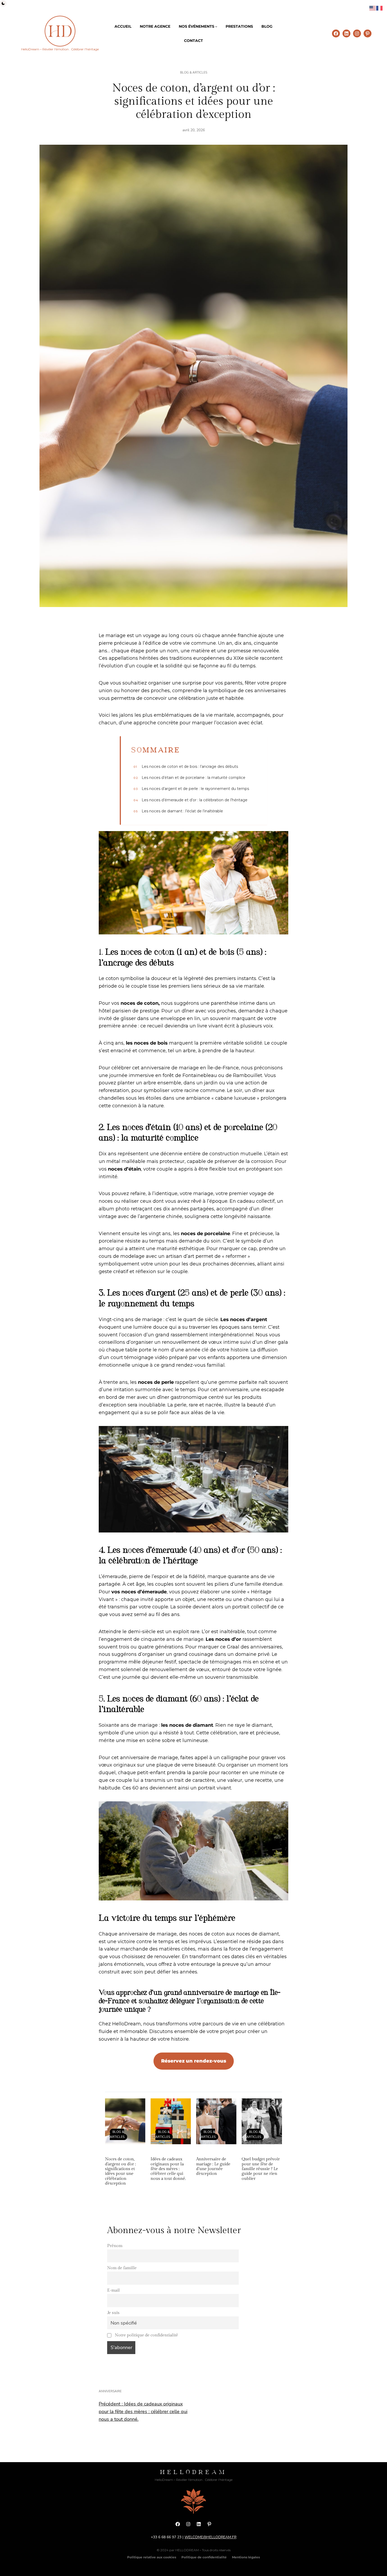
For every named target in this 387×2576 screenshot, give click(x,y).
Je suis (113, 2313)
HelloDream (193, 2472)
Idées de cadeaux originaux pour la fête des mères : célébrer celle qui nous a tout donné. (168, 2169)
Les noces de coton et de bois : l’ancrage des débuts (186, 767)
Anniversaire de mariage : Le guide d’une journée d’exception (213, 2166)
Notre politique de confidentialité (146, 2335)
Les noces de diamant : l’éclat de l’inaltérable (178, 811)
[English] (373, 8)
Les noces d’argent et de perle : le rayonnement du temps (191, 789)
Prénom (115, 2246)
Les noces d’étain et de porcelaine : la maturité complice (189, 778)
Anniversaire (110, 2391)
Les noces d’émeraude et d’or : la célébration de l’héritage (190, 800)
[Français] (380, 8)
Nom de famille (122, 2268)
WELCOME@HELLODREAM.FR (210, 2537)
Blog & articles (194, 72)
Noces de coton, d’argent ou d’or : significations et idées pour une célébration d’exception (120, 2171)
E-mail (113, 2290)
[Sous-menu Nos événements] (216, 26)
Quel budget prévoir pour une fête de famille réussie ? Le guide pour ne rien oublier (261, 2169)
